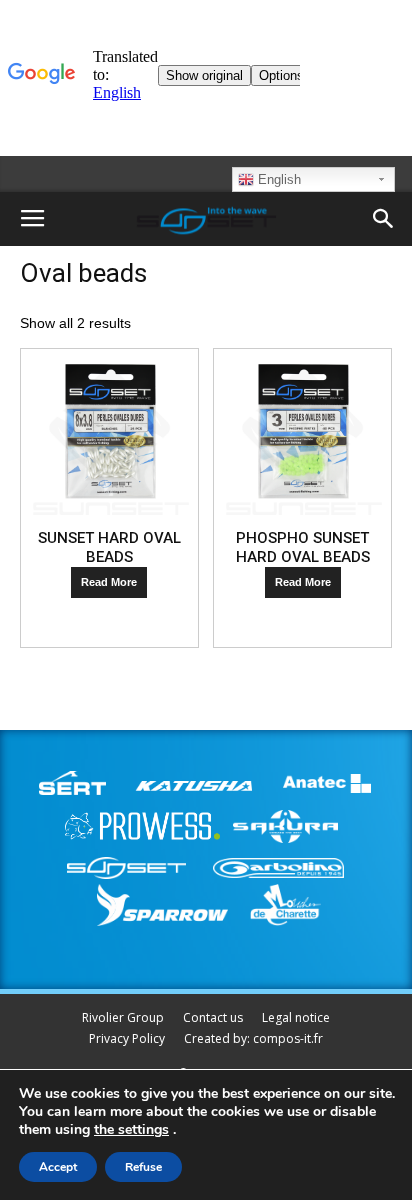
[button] (384, 219)
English (277, 179)
